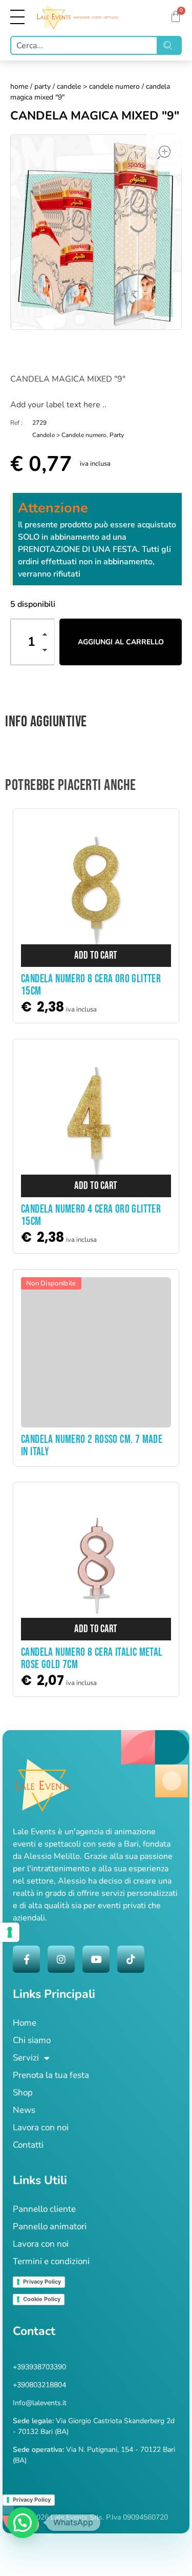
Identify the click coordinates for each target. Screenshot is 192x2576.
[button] (48, 636)
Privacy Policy (42, 2282)
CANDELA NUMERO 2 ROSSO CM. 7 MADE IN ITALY (92, 1446)
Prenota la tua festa (51, 2075)
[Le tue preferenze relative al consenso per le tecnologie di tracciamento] (10, 1932)
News (24, 2110)
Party (42, 86)
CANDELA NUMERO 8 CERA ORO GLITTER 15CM (91, 985)
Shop (23, 2093)
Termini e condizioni (51, 2261)
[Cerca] (170, 45)
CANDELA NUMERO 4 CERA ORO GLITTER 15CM (91, 1215)
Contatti (28, 2145)
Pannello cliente (44, 2209)
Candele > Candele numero (98, 86)
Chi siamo (32, 2040)
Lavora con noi (41, 2127)
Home (19, 86)
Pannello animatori (50, 2226)
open (164, 152)
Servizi (26, 2058)
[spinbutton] (33, 642)
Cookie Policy (42, 2299)
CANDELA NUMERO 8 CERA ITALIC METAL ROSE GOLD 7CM (92, 1659)
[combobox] (84, 45)
